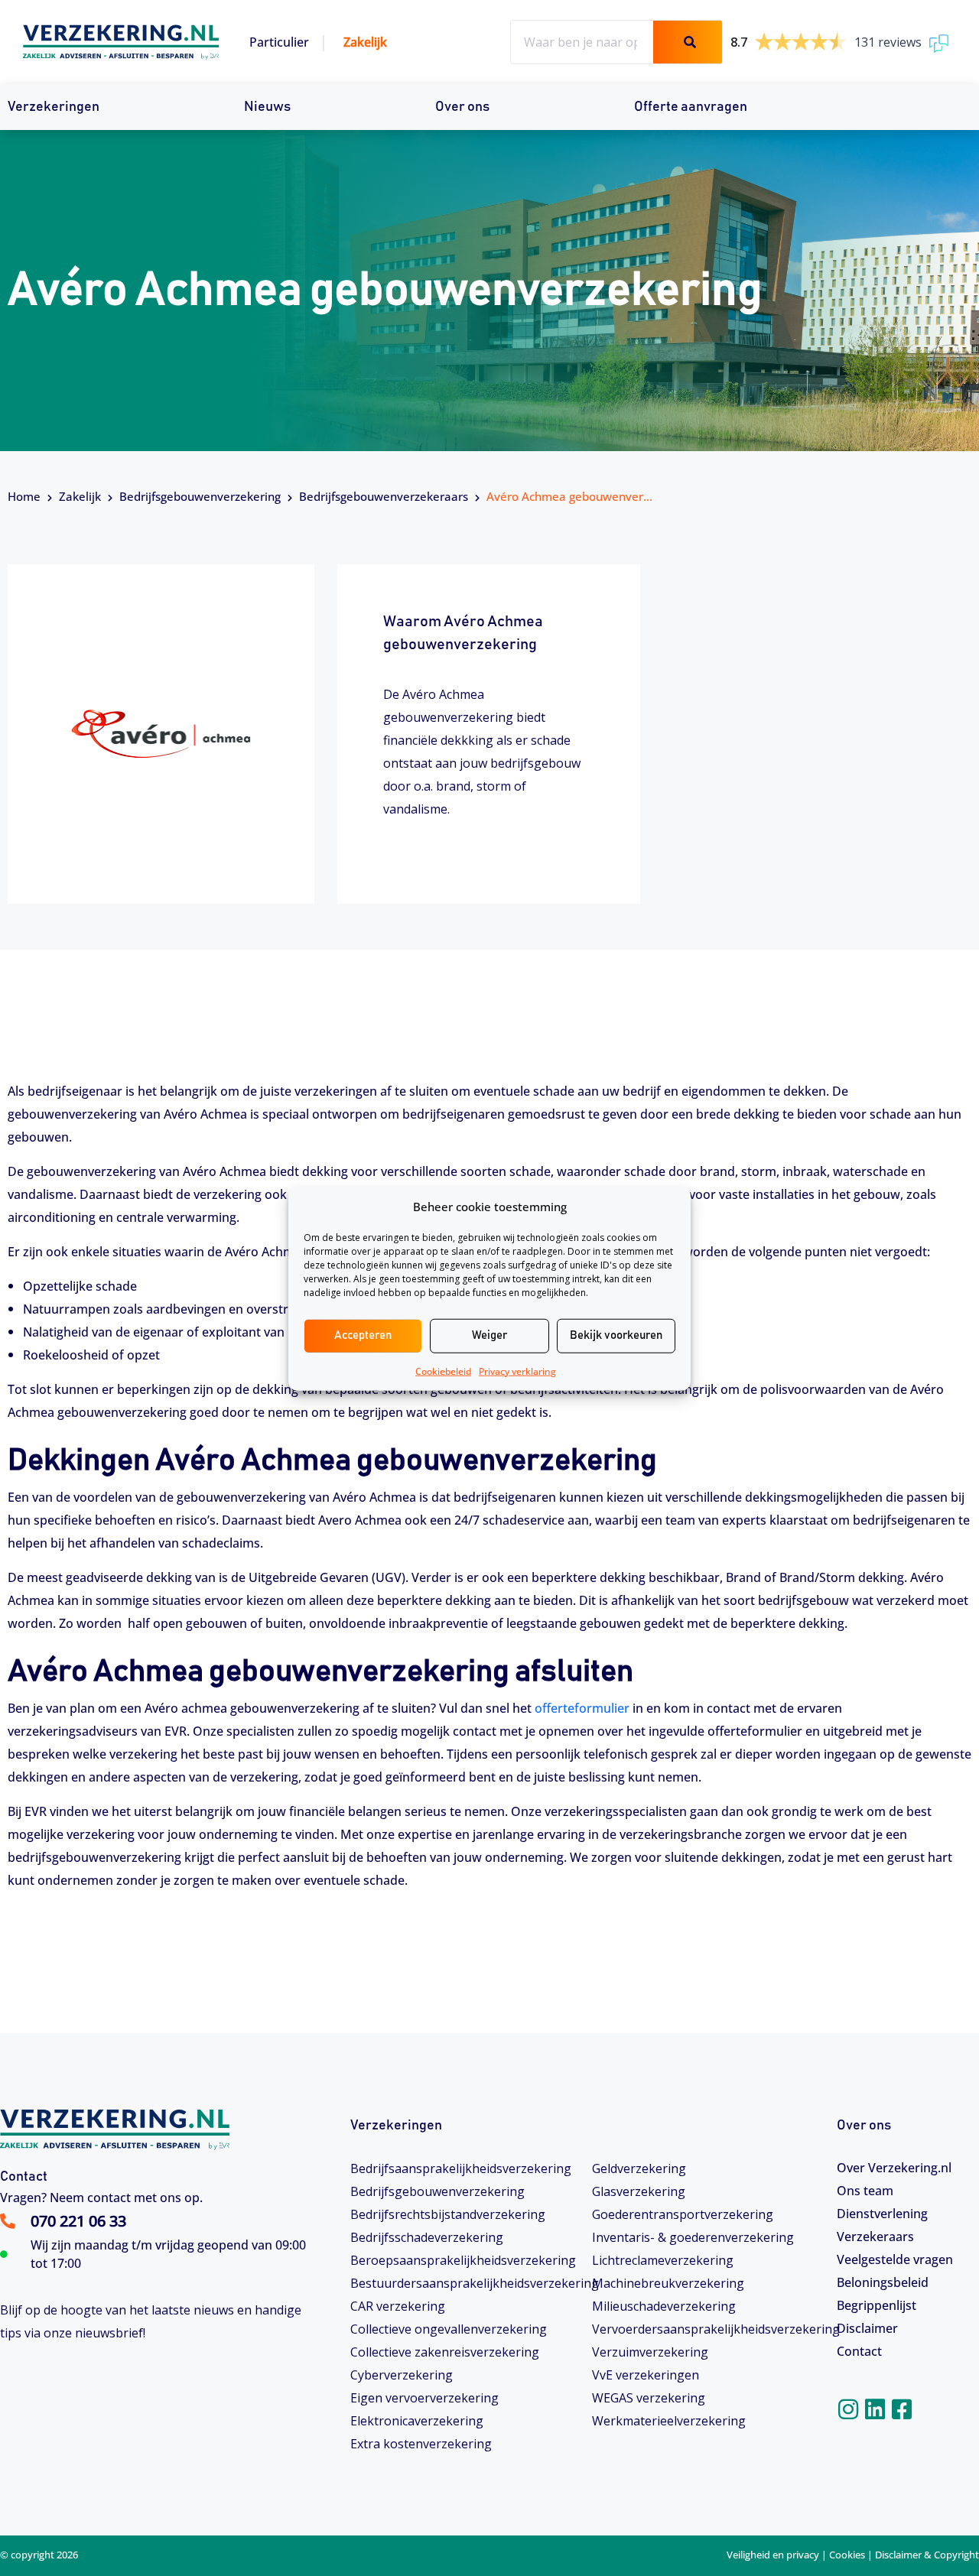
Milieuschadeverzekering (664, 2306)
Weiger (489, 1335)
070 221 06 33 (78, 2221)
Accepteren (363, 1335)
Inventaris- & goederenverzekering (693, 2237)
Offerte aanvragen (691, 107)
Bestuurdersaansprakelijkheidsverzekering (465, 2283)
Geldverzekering (639, 2168)
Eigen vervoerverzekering (424, 2398)
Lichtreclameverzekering (663, 2260)
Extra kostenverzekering (421, 2444)
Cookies (847, 2555)
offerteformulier (582, 1708)
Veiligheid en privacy (773, 2555)
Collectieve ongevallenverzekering (449, 2329)
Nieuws (267, 107)
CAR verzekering (398, 2306)
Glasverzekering (639, 2191)
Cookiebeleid (443, 1371)
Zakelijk (365, 42)
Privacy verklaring (517, 1371)
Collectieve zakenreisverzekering (445, 2352)
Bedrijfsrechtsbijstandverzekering (448, 2214)
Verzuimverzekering (650, 2352)
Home (24, 496)
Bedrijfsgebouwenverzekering (200, 496)
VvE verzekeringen (646, 2375)
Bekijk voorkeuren (616, 1335)
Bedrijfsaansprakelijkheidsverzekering (461, 2168)
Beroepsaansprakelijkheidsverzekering (463, 2260)
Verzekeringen (54, 107)
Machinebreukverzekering (668, 2283)
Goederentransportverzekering (683, 2214)
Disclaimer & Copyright (927, 2555)
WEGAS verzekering (649, 2398)
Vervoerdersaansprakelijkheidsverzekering (707, 2329)
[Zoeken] (688, 42)
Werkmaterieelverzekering (669, 2421)
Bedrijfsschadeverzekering (427, 2237)
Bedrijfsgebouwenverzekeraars (384, 496)
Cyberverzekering (402, 2375)
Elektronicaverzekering (417, 2421)
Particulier (279, 42)
